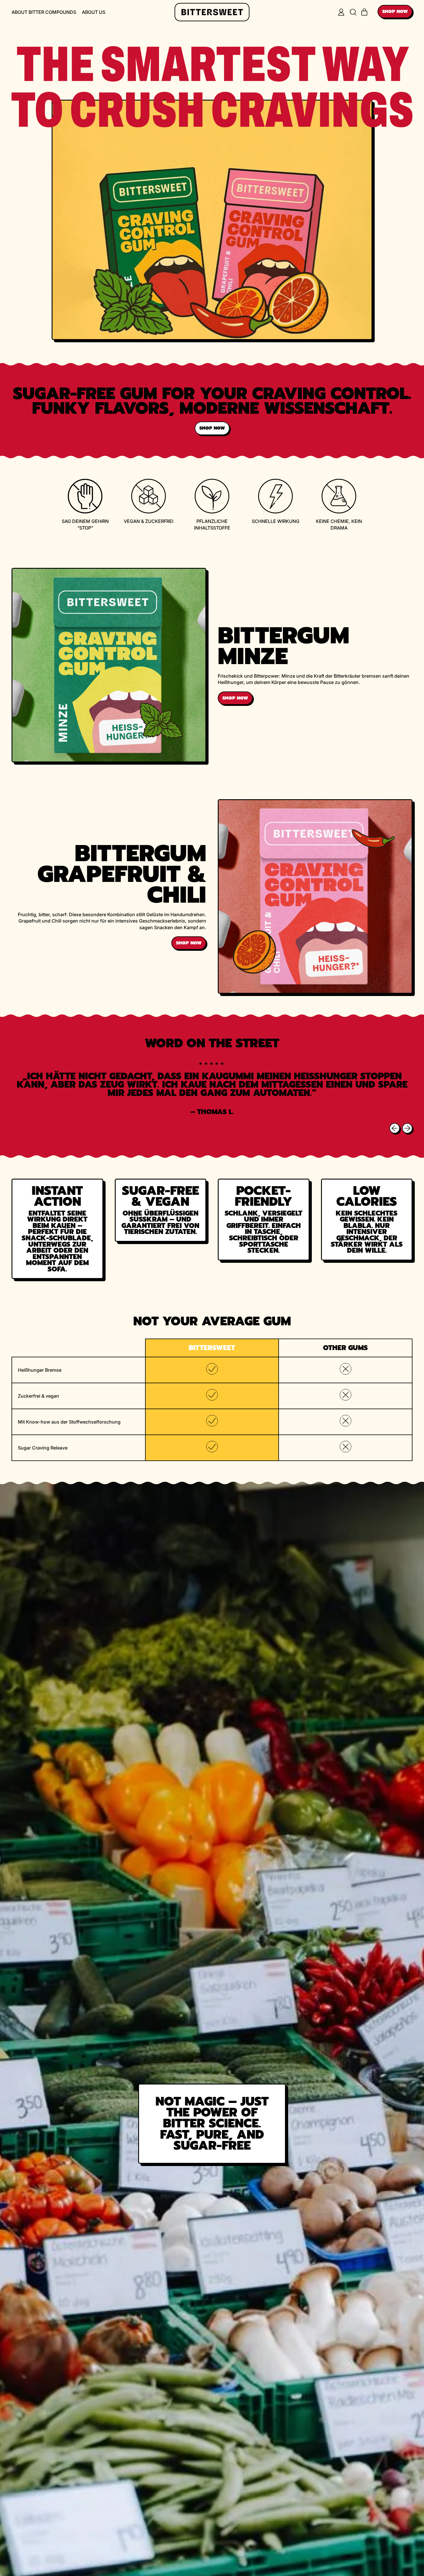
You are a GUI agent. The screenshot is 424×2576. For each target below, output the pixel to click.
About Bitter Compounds (44, 12)
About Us (94, 12)
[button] (353, 12)
